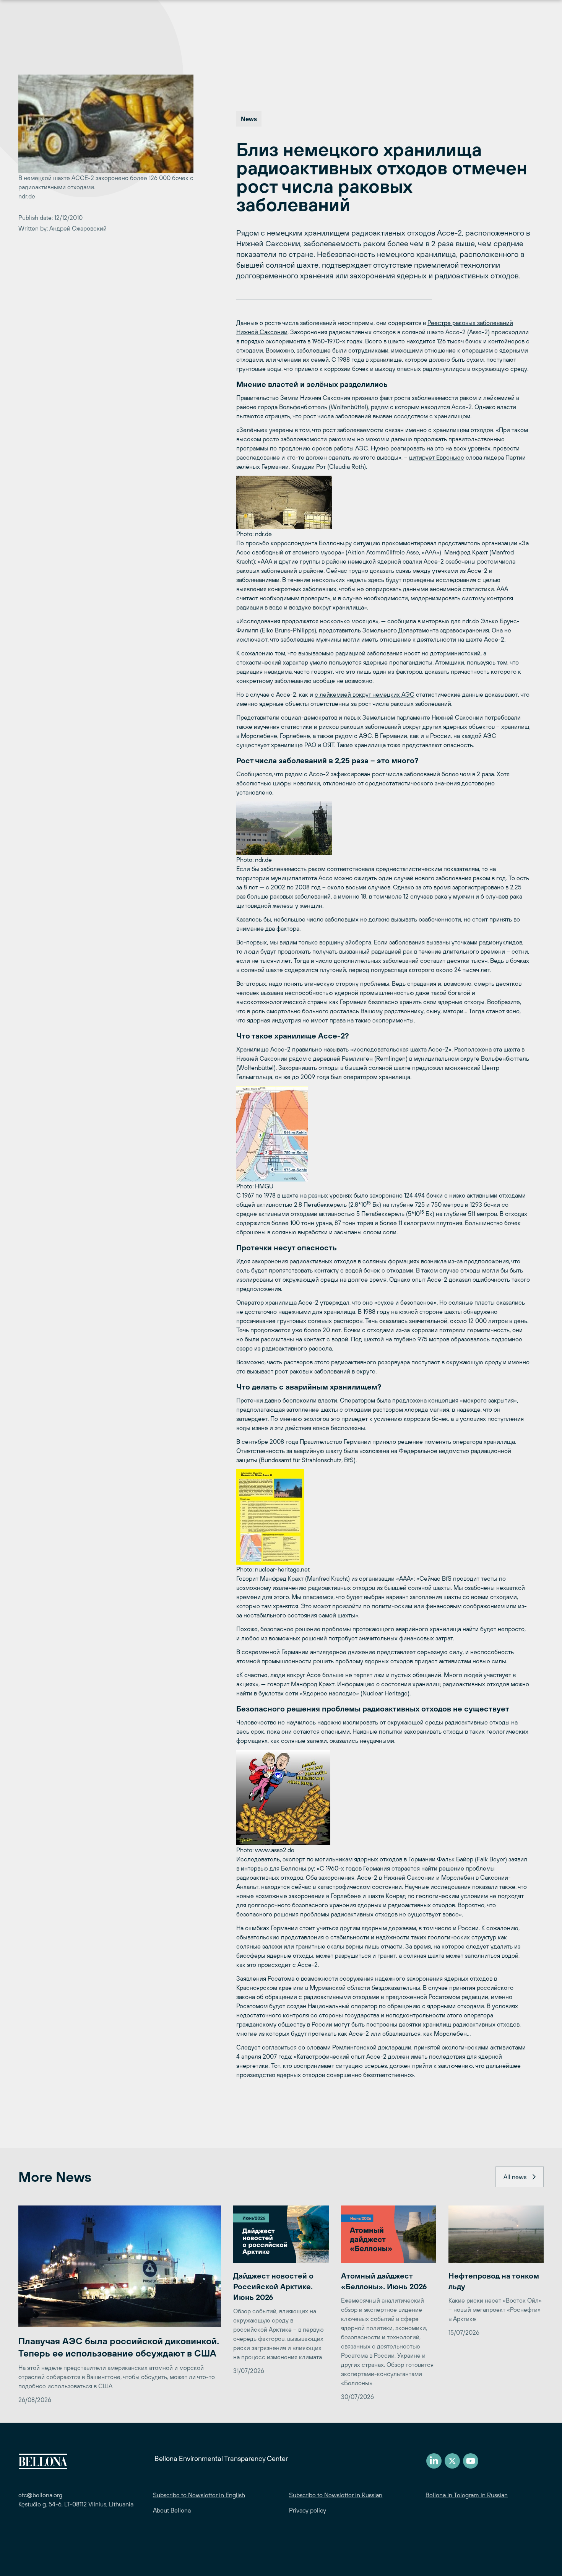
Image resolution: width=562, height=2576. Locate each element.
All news (515, 2177)
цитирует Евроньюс (437, 457)
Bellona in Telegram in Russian (467, 2495)
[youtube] (471, 2461)
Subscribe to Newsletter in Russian (336, 2495)
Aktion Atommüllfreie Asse (383, 552)
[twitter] (452, 2461)
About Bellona (172, 2510)
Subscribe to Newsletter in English (199, 2495)
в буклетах (269, 1693)
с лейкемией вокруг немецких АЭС (365, 694)
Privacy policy (308, 2510)
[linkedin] (434, 2461)
